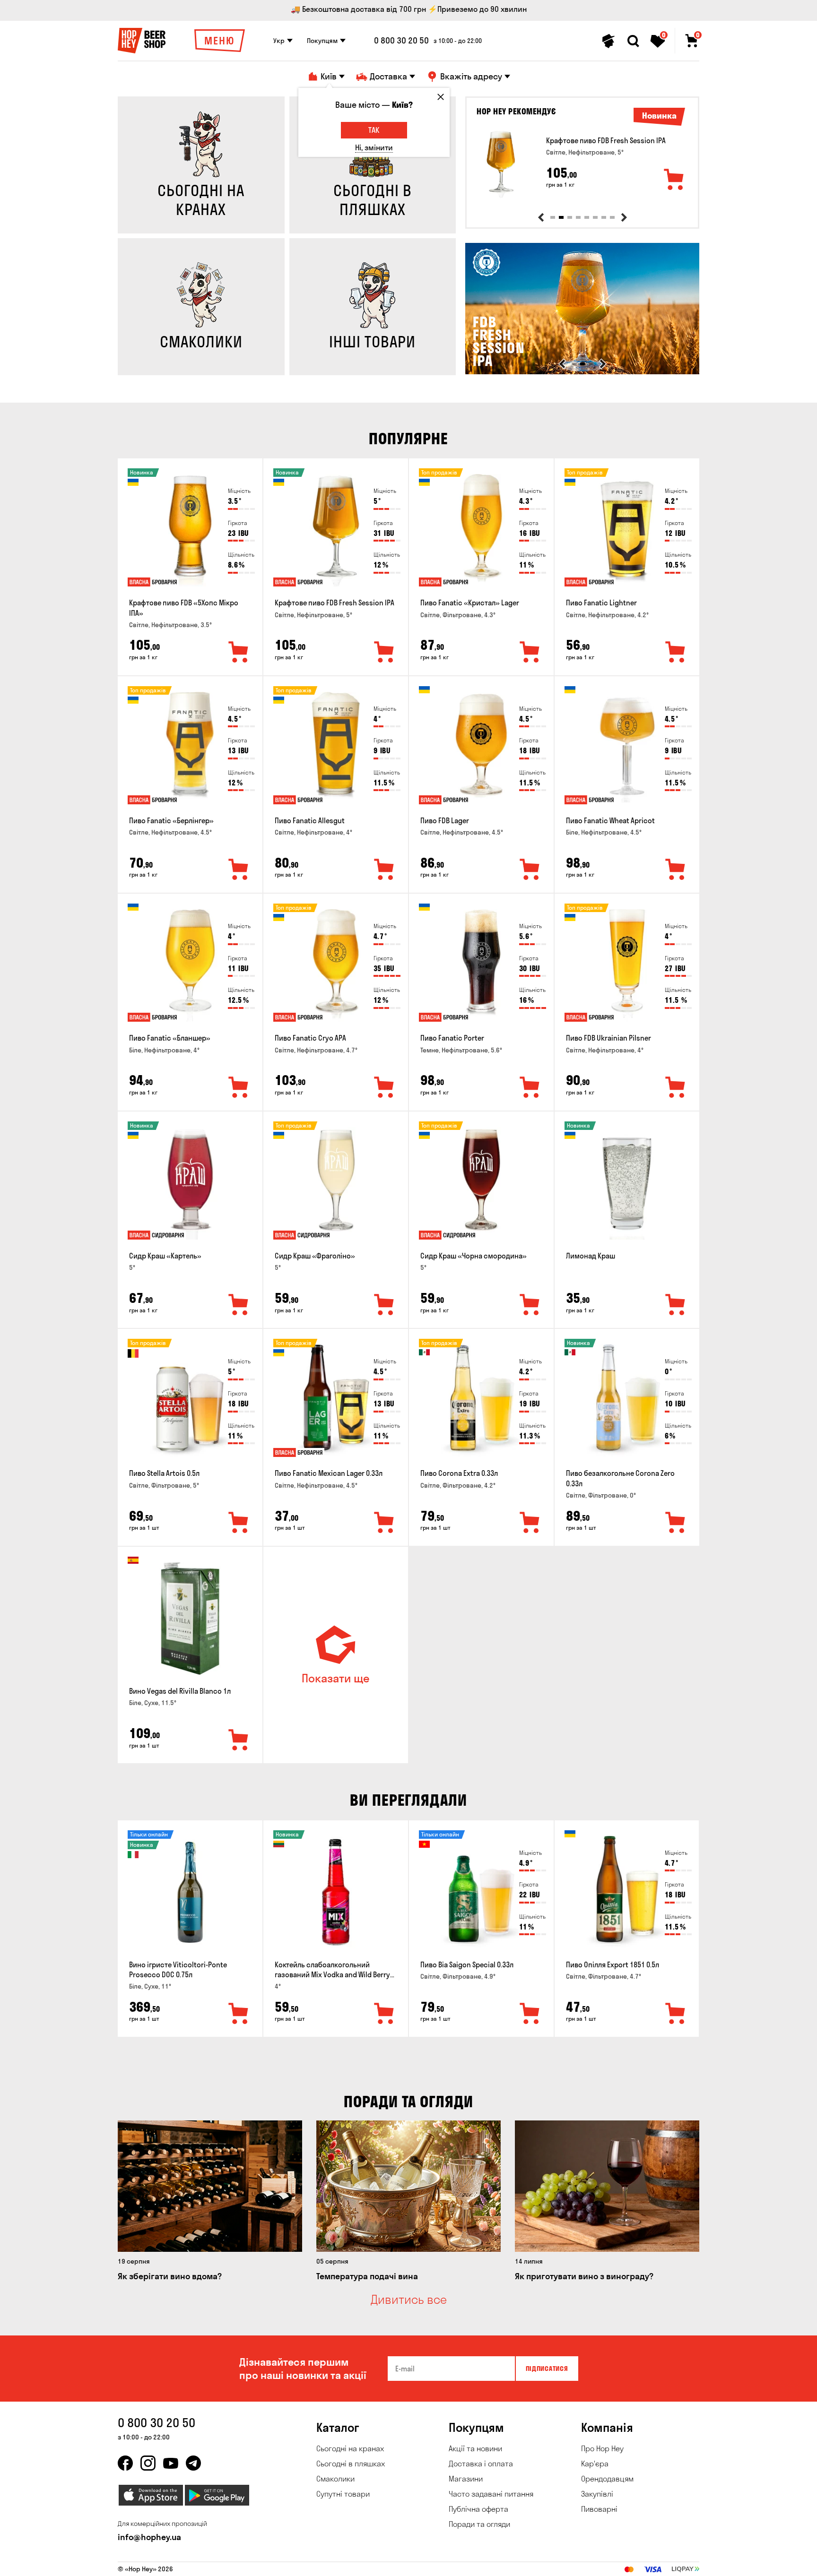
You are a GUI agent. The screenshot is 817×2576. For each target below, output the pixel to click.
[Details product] (501, 164)
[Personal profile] (608, 41)
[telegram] (193, 2463)
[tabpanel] (582, 164)
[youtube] (171, 2463)
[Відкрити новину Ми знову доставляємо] (583, 372)
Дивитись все (409, 2300)
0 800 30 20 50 (401, 41)
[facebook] (125, 2463)
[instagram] (148, 2463)
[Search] (633, 41)
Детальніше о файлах (588, 2563)
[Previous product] (541, 217)
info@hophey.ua (149, 2537)
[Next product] (624, 217)
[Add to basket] (674, 180)
